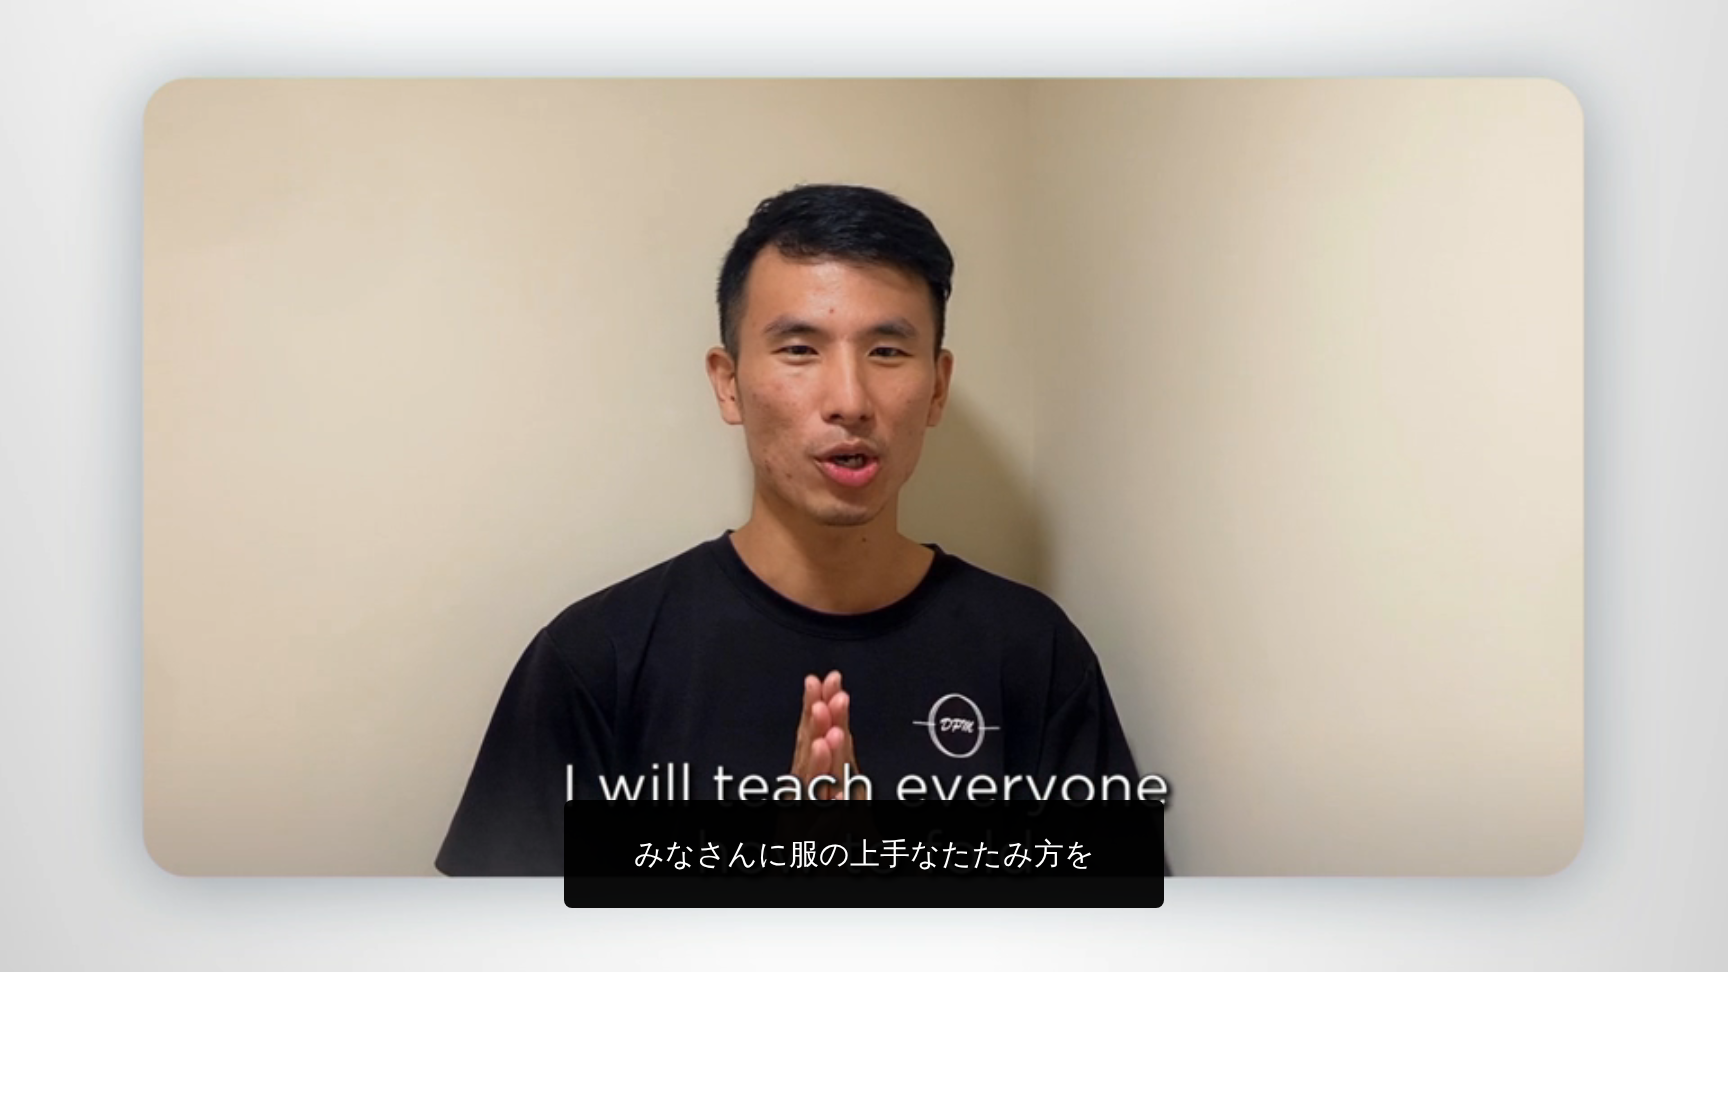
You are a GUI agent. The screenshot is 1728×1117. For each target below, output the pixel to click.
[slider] (904, 952)
